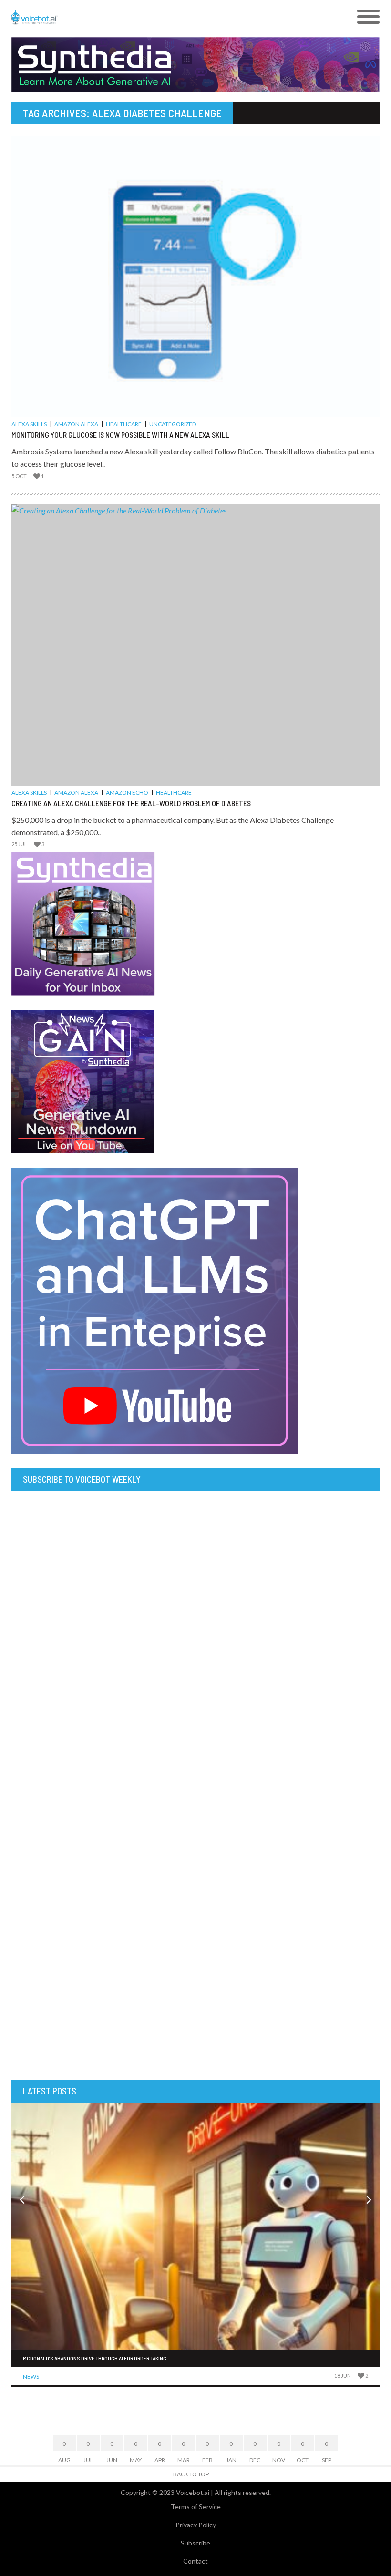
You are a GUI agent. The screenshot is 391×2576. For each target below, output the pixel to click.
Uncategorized (173, 424)
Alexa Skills (29, 424)
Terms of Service (196, 2507)
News (31, 2376)
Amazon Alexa (76, 424)
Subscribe (195, 2543)
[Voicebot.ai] (149, 17)
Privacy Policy (196, 2525)
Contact (195, 2561)
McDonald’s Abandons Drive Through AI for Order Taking (95, 2358)
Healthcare (124, 424)
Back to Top (191, 2474)
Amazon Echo (127, 793)
